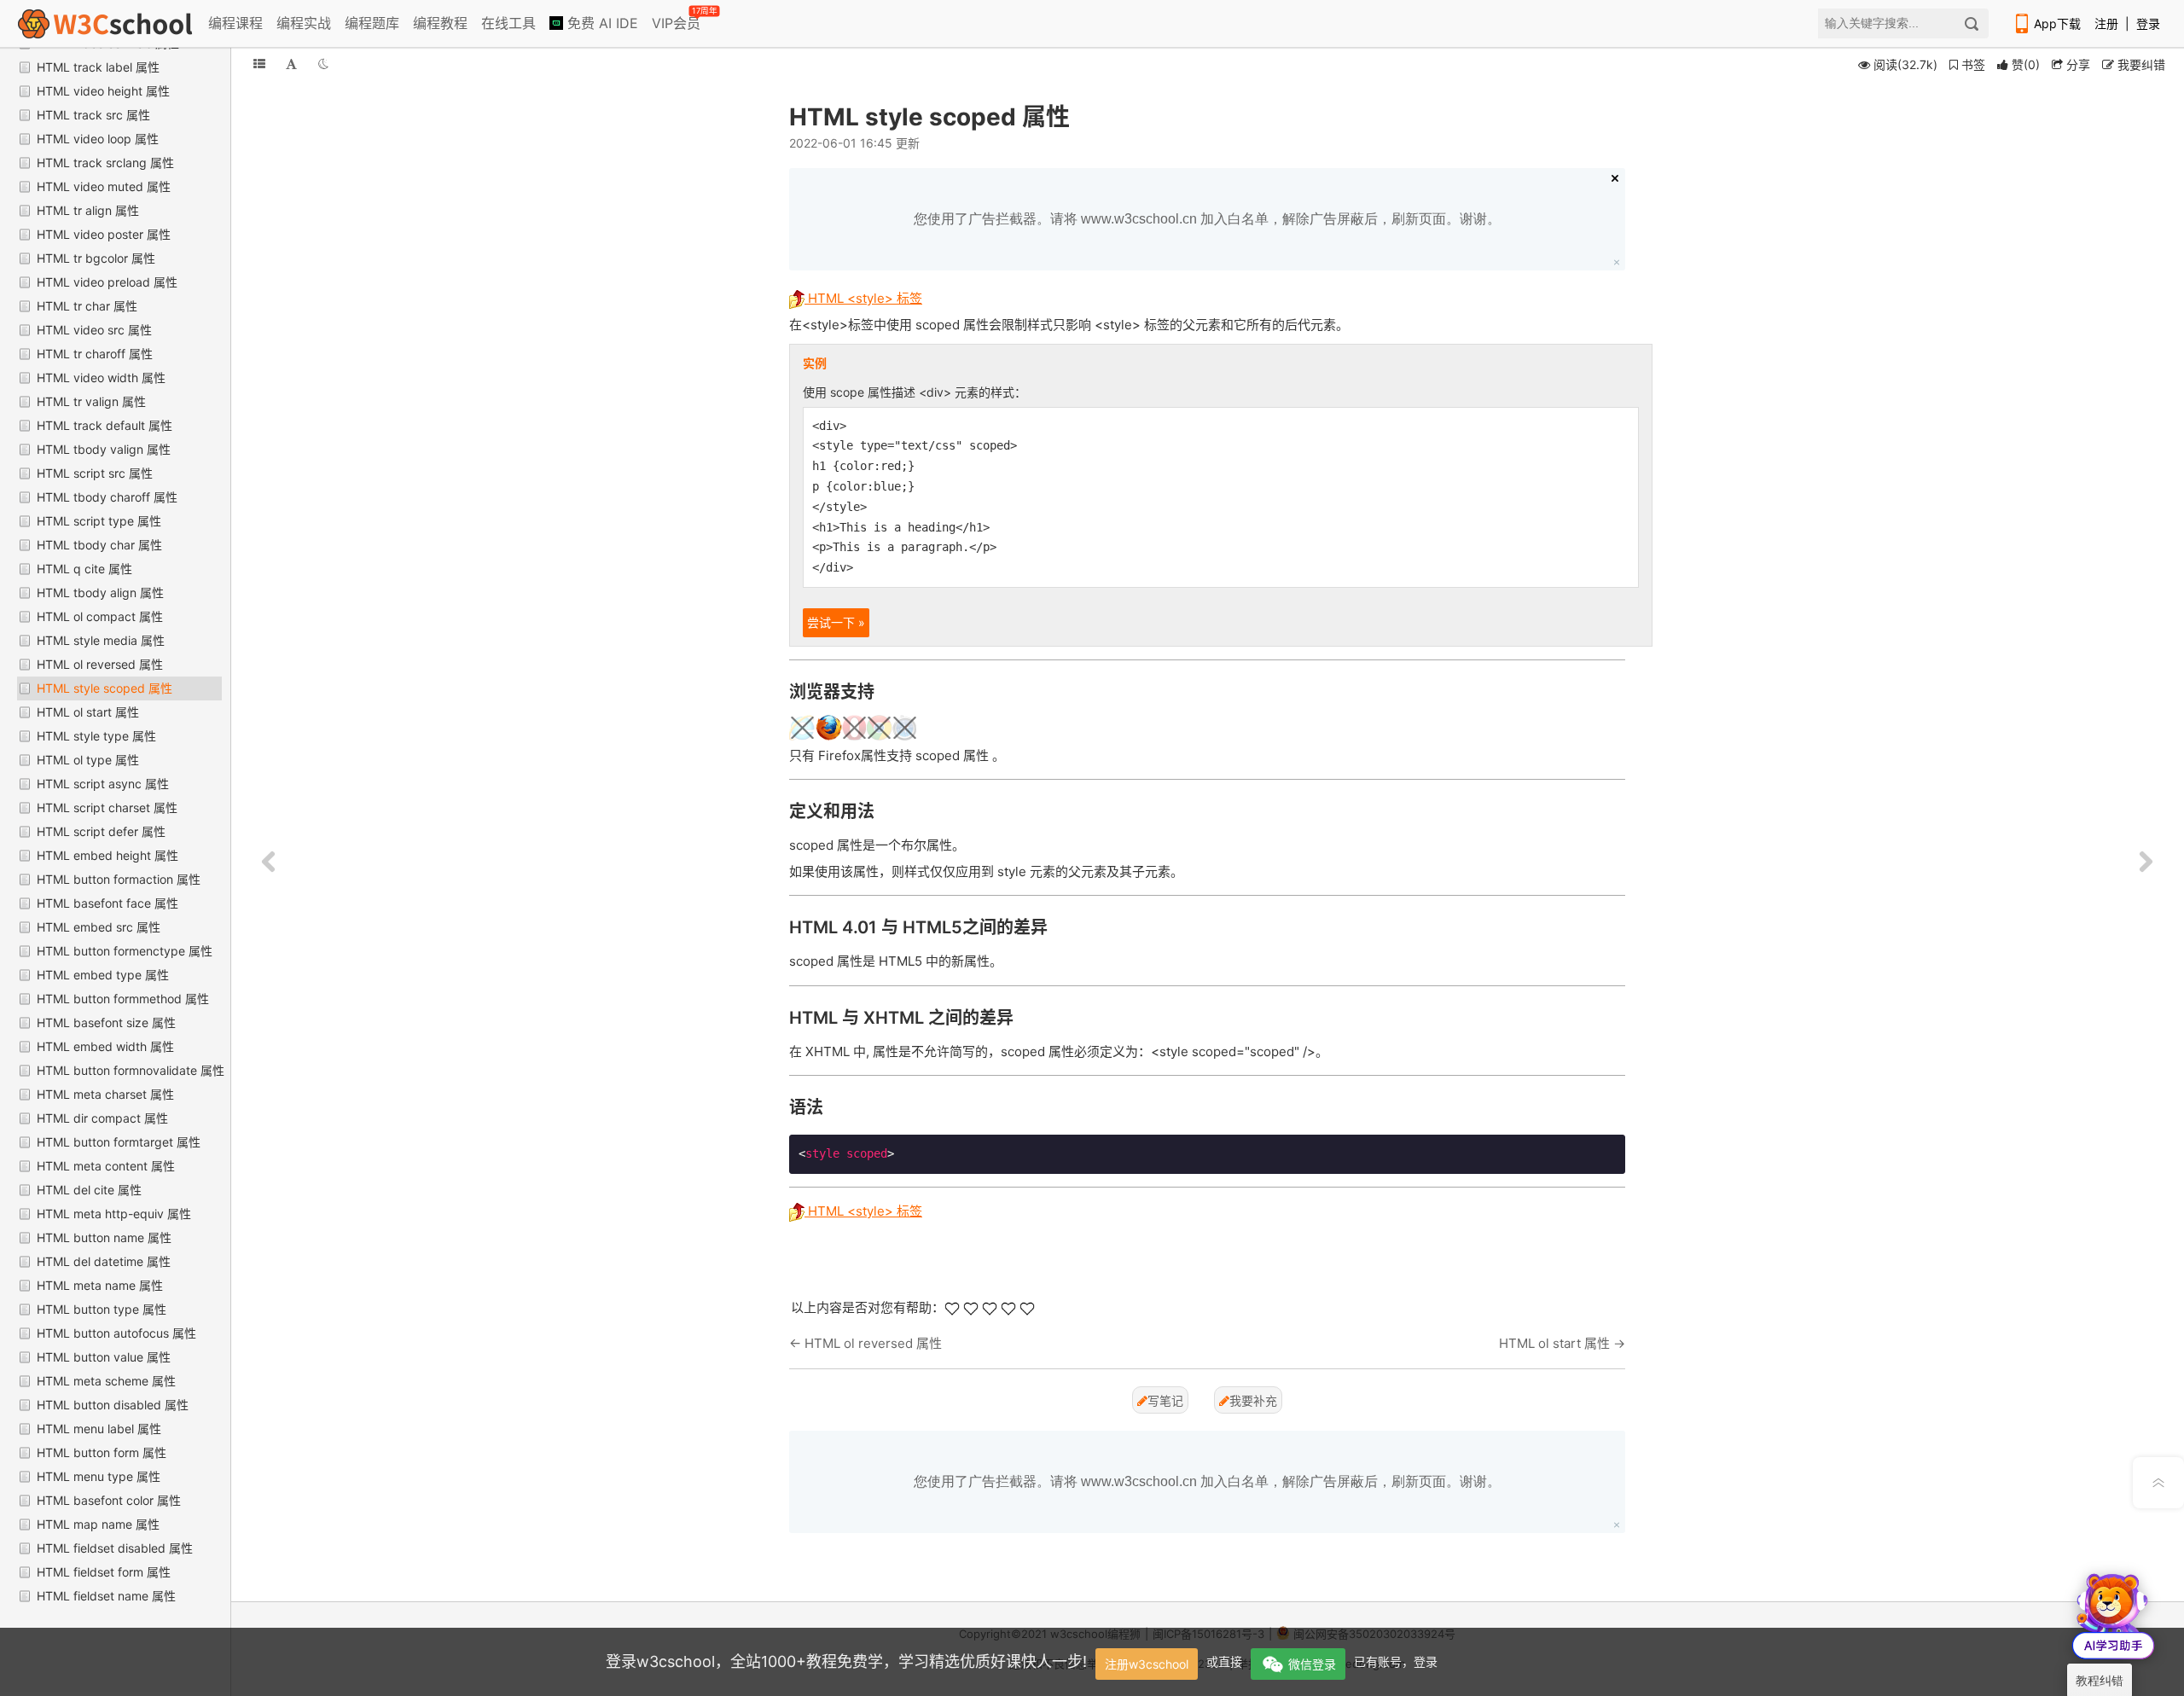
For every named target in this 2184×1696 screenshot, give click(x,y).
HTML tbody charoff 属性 (107, 497)
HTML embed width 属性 (105, 1046)
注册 (2106, 23)
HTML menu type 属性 (99, 1476)
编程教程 (440, 23)
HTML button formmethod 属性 (123, 999)
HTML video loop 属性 (98, 139)
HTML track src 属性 (93, 115)
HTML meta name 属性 (100, 1285)
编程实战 (304, 23)
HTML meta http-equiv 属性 (114, 1214)
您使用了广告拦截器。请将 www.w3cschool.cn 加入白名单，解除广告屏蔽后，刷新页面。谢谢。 (1207, 219)
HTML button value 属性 (104, 1357)
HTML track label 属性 (98, 67)
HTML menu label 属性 (99, 1429)
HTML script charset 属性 (107, 807)
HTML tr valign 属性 (91, 401)
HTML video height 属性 (103, 91)
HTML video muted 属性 (104, 186)
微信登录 (1312, 1664)
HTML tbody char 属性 (99, 545)
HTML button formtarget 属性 (119, 1142)
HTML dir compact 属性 (102, 1118)
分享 (2077, 64)
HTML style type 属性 (96, 736)
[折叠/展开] (259, 64)
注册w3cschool (1147, 1664)
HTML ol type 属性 (88, 760)
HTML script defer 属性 (101, 831)
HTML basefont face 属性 (107, 903)
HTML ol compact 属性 (100, 616)
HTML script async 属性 (103, 784)
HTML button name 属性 (104, 1237)
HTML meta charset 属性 (105, 1094)
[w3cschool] (105, 23)
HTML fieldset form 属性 (104, 1572)
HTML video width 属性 (101, 378)
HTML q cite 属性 (84, 569)
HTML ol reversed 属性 (100, 664)
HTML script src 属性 (95, 473)
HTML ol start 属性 (88, 712)
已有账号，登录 (1396, 1661)
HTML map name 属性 (98, 1524)
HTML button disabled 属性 (113, 1405)
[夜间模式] (323, 64)
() (2026, 64)
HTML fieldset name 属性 (106, 1596)
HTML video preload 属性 (107, 282)
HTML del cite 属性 (89, 1190)
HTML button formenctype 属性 (125, 951)
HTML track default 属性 (105, 425)
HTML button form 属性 (102, 1452)
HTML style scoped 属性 (105, 688)
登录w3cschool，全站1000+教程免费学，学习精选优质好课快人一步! (846, 1661)
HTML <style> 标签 (863, 298)
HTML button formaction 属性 (119, 879)
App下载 (2057, 23)
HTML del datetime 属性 (104, 1261)
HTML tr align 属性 (88, 210)
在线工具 (508, 23)
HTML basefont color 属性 (109, 1500)
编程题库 (372, 23)
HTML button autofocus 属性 (116, 1333)
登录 (2148, 23)
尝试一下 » (836, 622)
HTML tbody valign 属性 (104, 449)
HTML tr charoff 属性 (95, 354)
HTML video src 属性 (94, 330)
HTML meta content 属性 (106, 1166)
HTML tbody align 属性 (100, 592)
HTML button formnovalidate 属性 (131, 1070)
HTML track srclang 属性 (105, 163)
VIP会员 (677, 20)
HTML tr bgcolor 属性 (96, 258)
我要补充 (1253, 1400)
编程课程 (235, 23)
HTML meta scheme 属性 (106, 1381)
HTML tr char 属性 (87, 306)
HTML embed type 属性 (103, 975)
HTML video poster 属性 (104, 234)
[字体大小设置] (291, 64)
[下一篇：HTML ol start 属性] (2146, 863)
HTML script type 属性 (99, 521)
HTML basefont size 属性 (106, 1022)
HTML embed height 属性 (107, 855)
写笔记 (1165, 1400)
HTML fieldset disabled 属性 (115, 1548)
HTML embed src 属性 (99, 927)
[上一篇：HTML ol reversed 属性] (269, 863)
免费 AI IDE (601, 23)
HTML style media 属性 (101, 640)
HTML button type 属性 (102, 1309)
